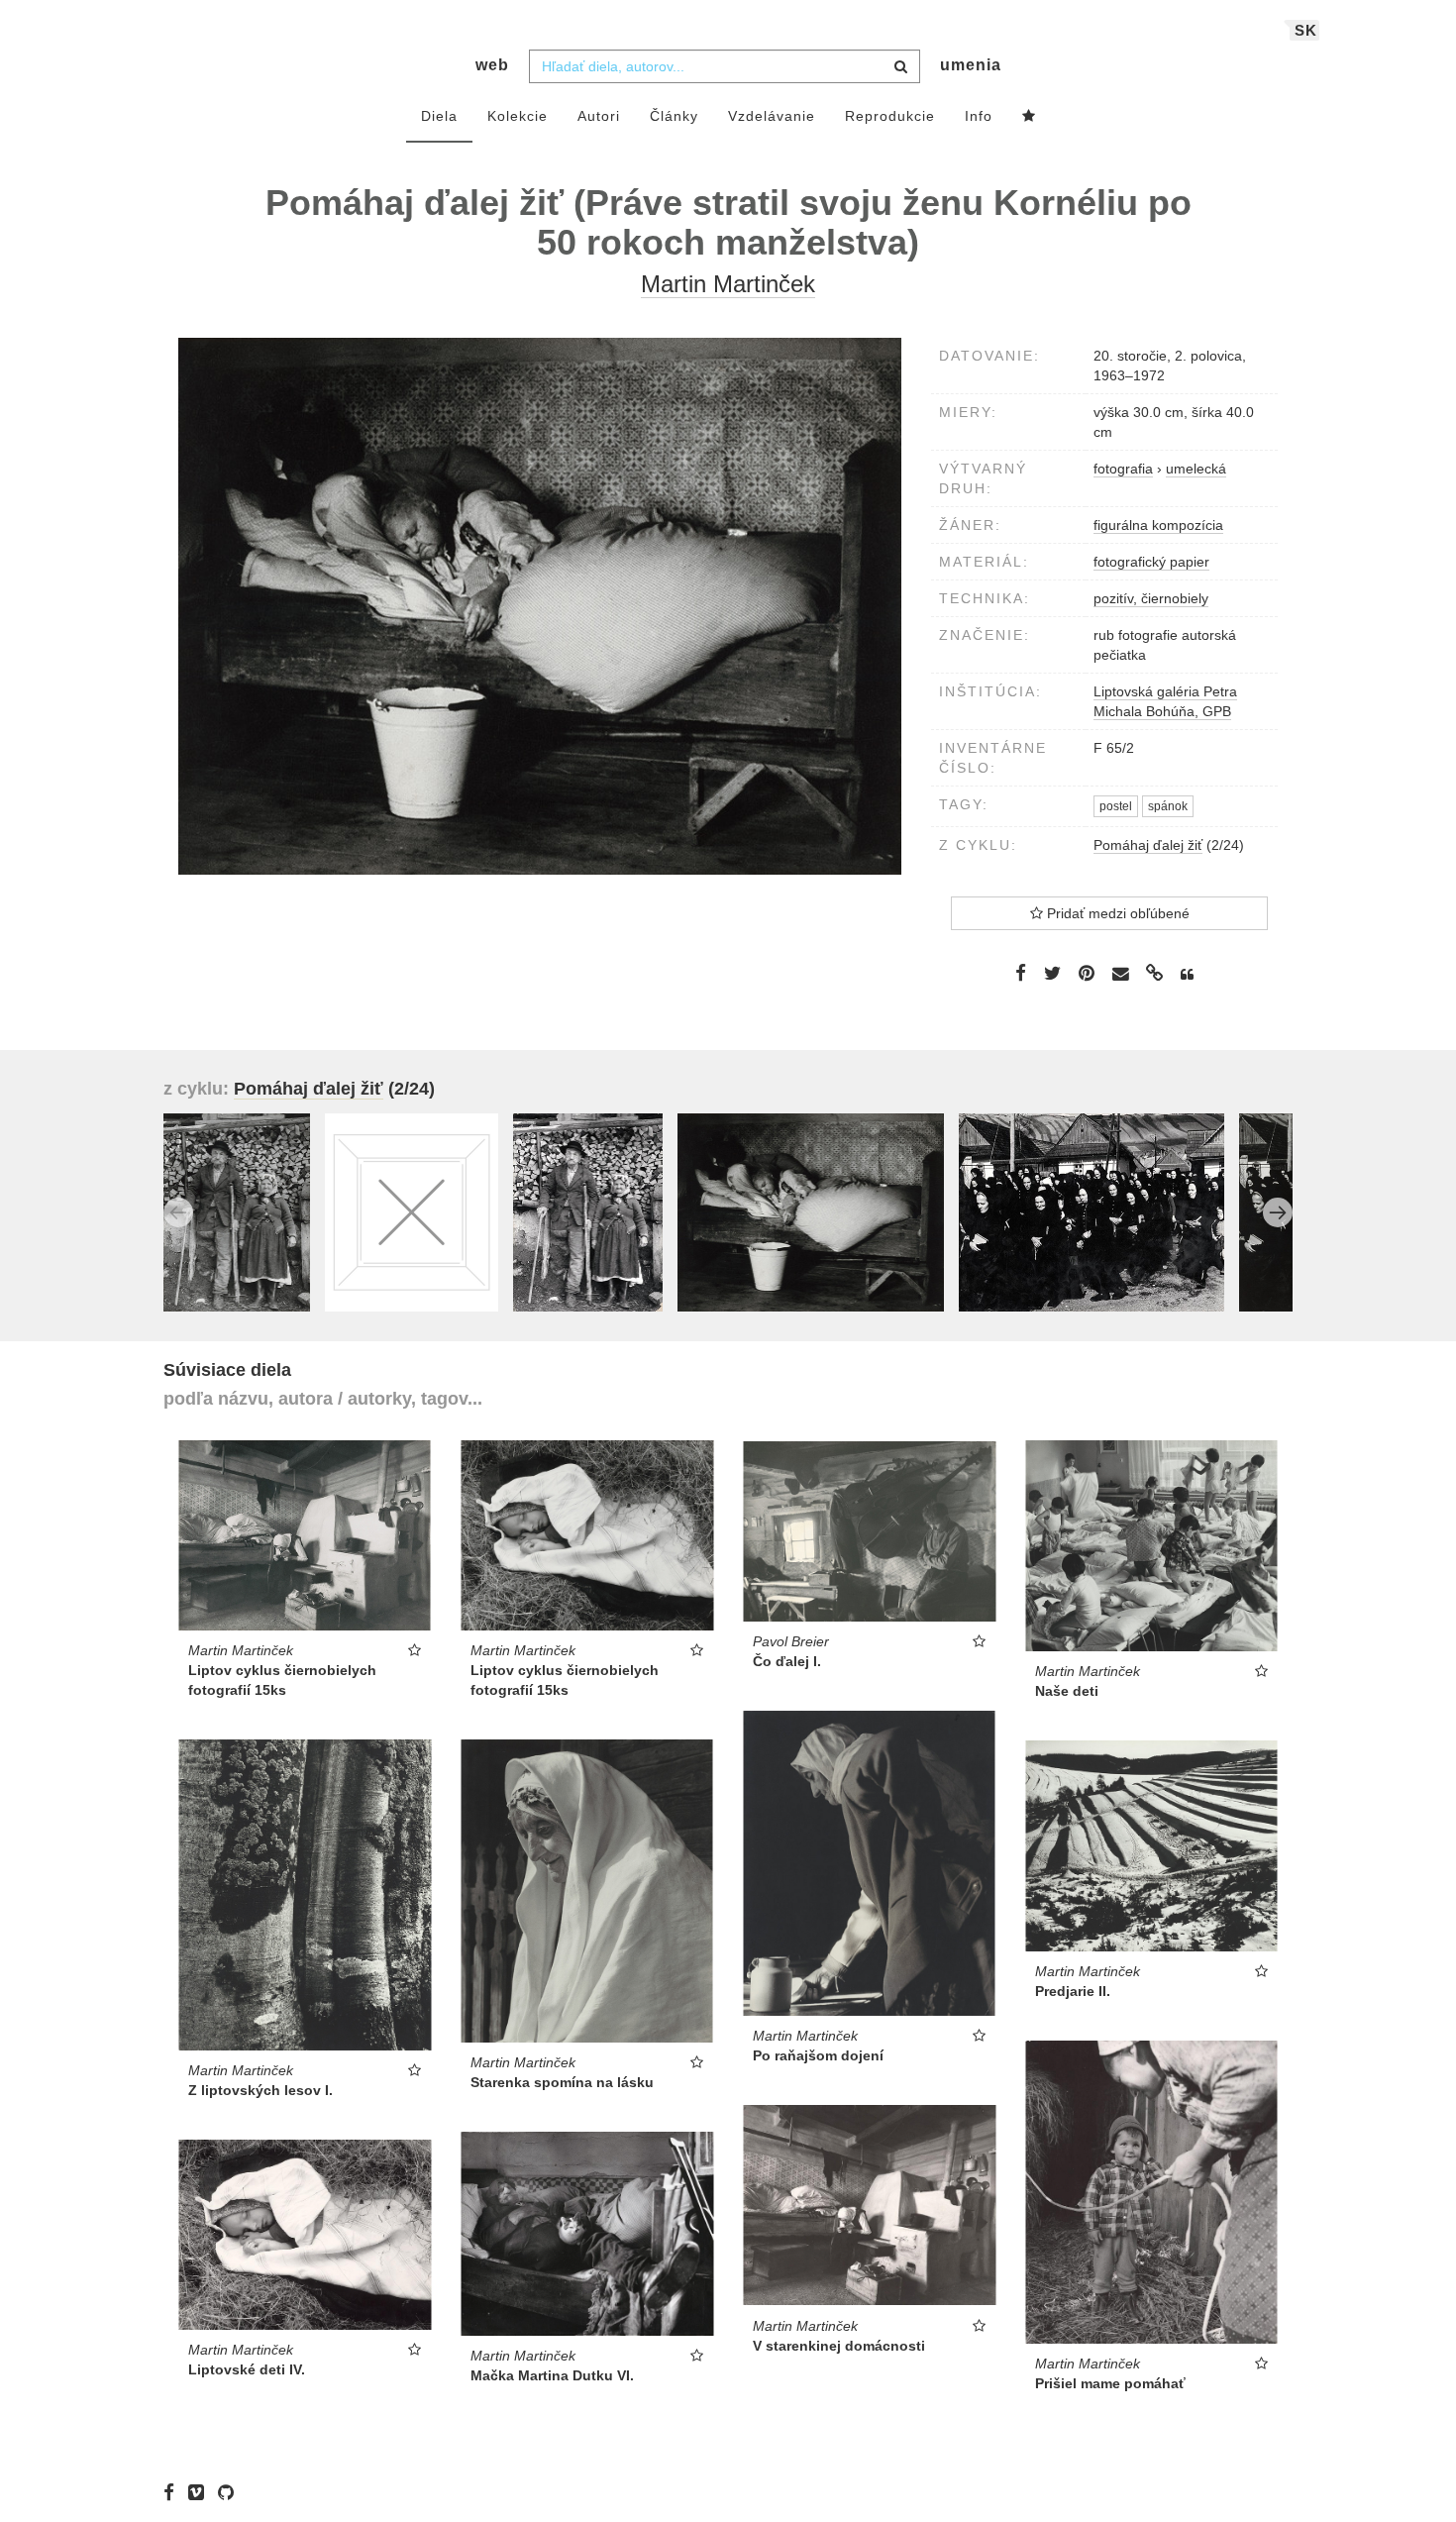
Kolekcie (518, 116)
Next (1278, 1212)
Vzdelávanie (772, 116)
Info (979, 116)
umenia (971, 65)
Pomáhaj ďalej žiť (1148, 845)
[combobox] (725, 66)
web (492, 65)
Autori (599, 116)
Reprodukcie (890, 116)
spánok (1168, 806)
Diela (439, 116)
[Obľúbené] (1029, 117)
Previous (178, 1212)
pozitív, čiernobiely (1151, 598)
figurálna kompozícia (1158, 525)
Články (674, 116)
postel (1116, 806)
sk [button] (1306, 30)
